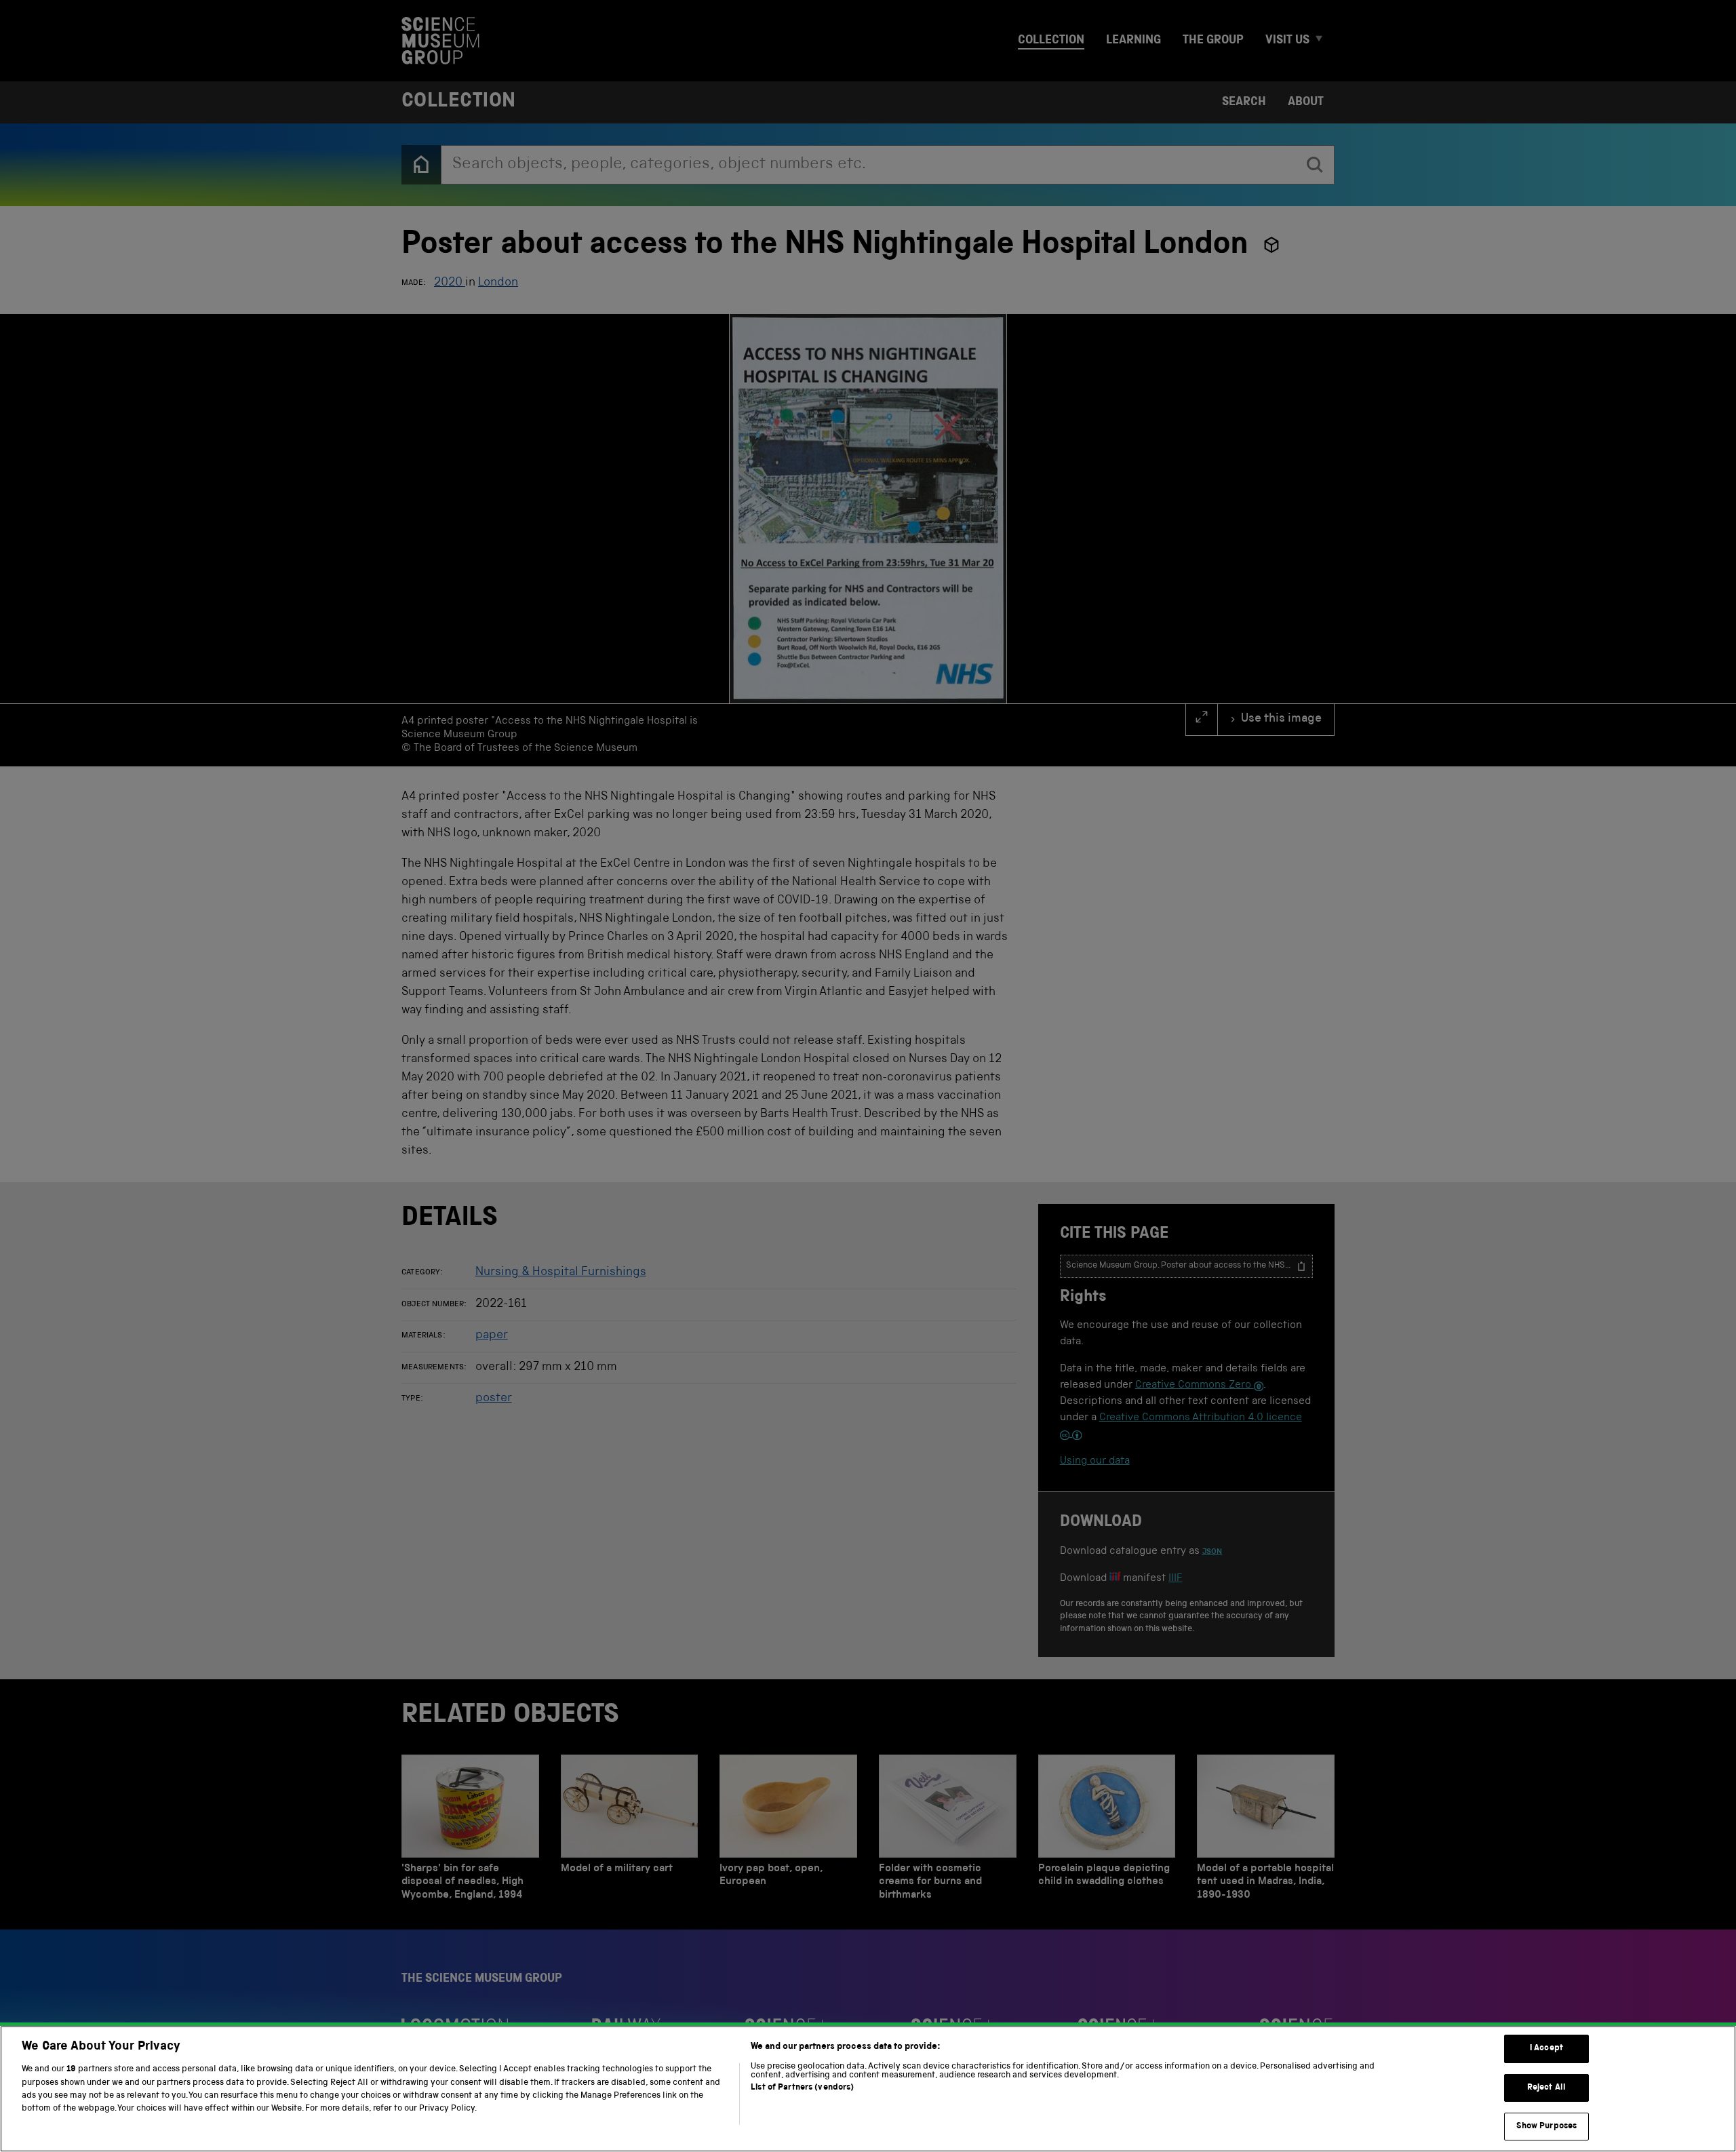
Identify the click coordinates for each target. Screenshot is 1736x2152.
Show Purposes (1547, 2127)
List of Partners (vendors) (802, 2088)
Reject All (1546, 2088)
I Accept (1546, 2049)
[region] (868, 2089)
